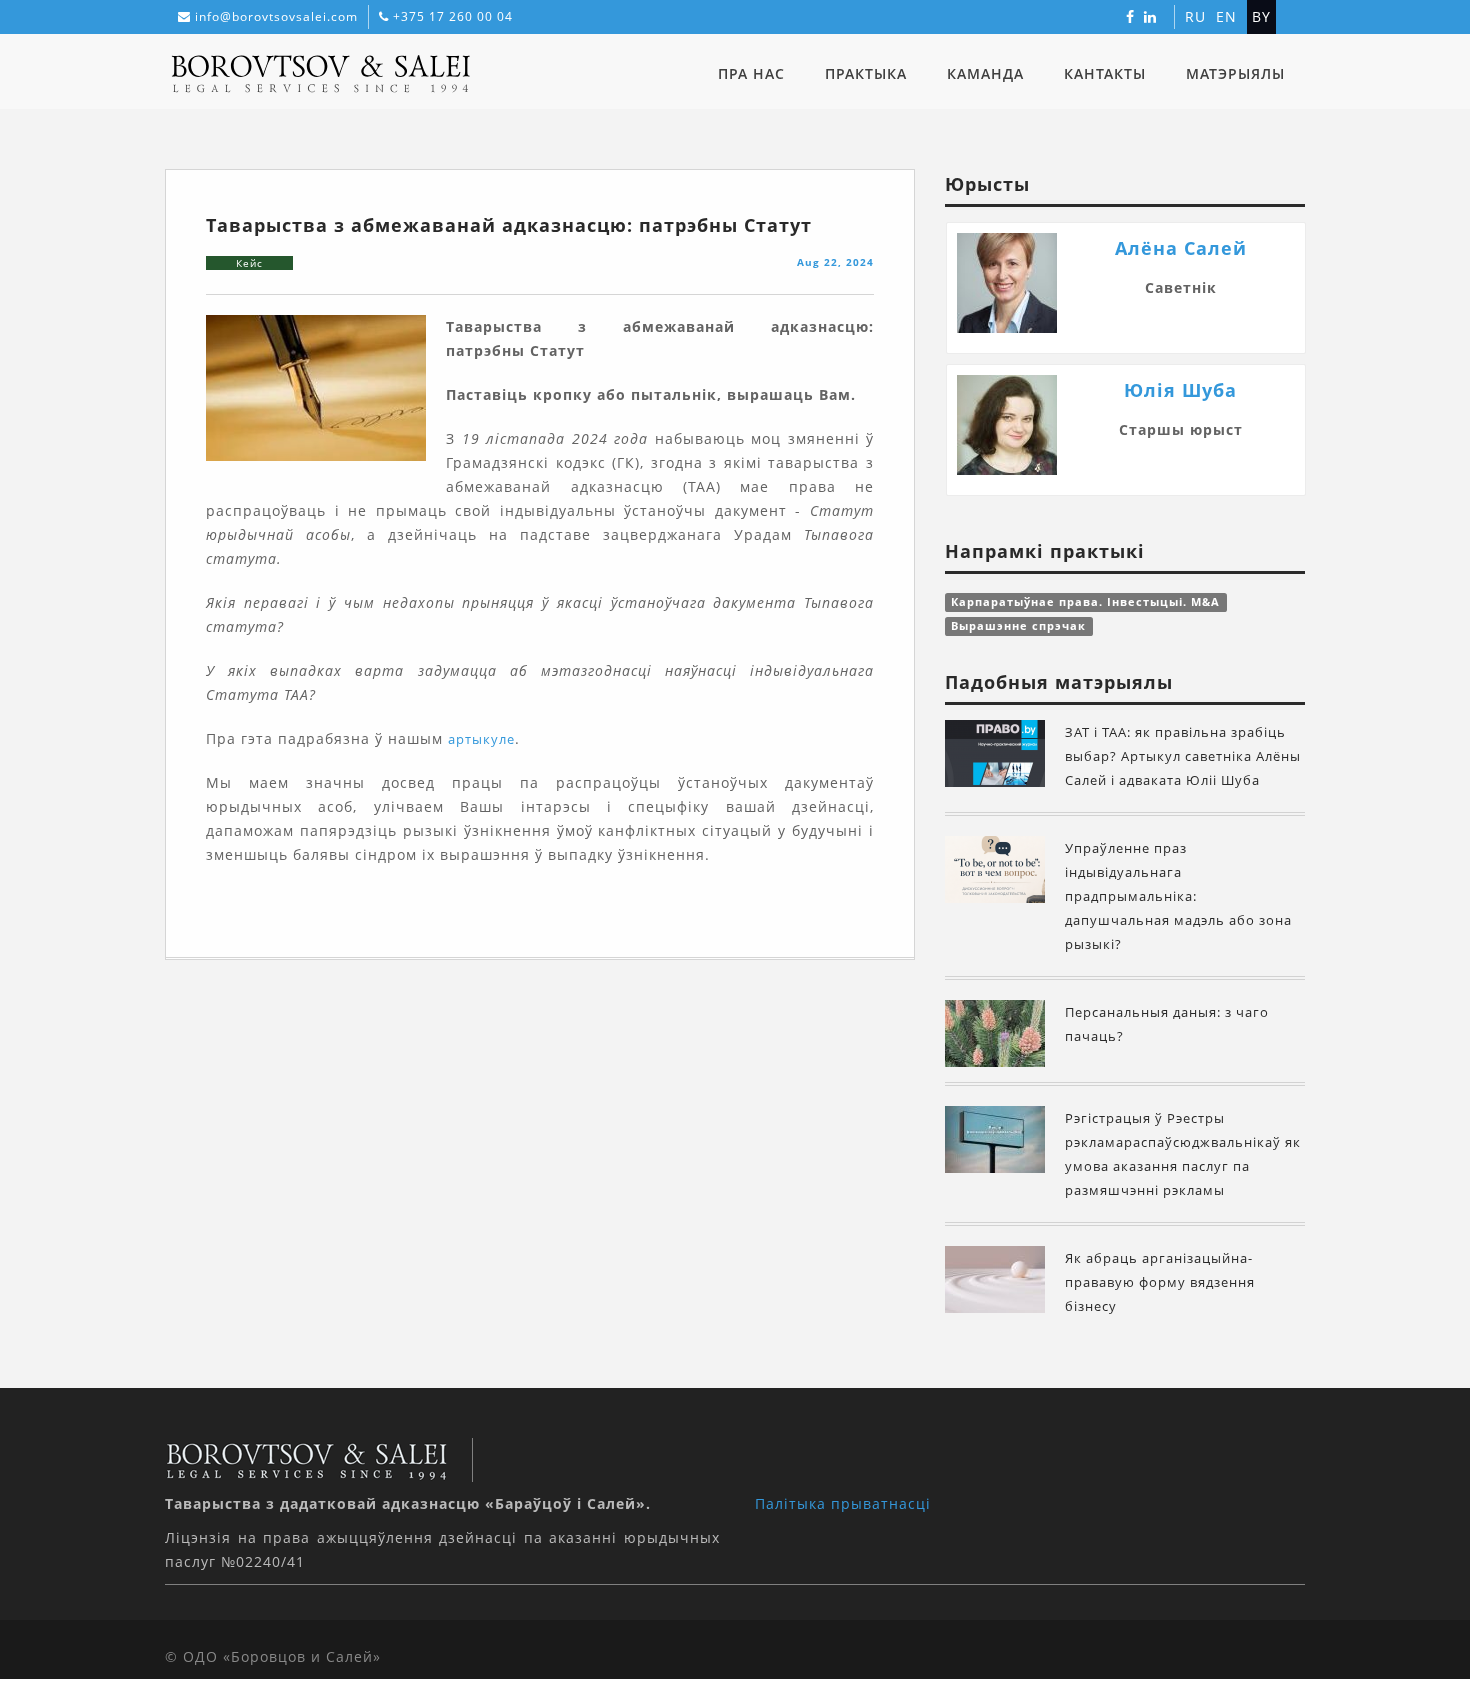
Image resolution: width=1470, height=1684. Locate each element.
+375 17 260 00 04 (453, 16)
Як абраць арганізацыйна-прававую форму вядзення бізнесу (1160, 1282)
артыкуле (481, 739)
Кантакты (1105, 73)
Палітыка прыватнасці (843, 1503)
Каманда (985, 73)
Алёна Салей (1181, 248)
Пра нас (751, 73)
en (1226, 16)
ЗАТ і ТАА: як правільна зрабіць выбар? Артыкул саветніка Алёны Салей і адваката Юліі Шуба (1183, 756)
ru (1195, 16)
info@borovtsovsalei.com (276, 16)
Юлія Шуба (1180, 390)
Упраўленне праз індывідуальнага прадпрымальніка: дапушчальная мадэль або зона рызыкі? (1178, 896)
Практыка (866, 73)
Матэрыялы (1235, 73)
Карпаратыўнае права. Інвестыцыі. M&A (1085, 602)
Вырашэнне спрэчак (1018, 626)
